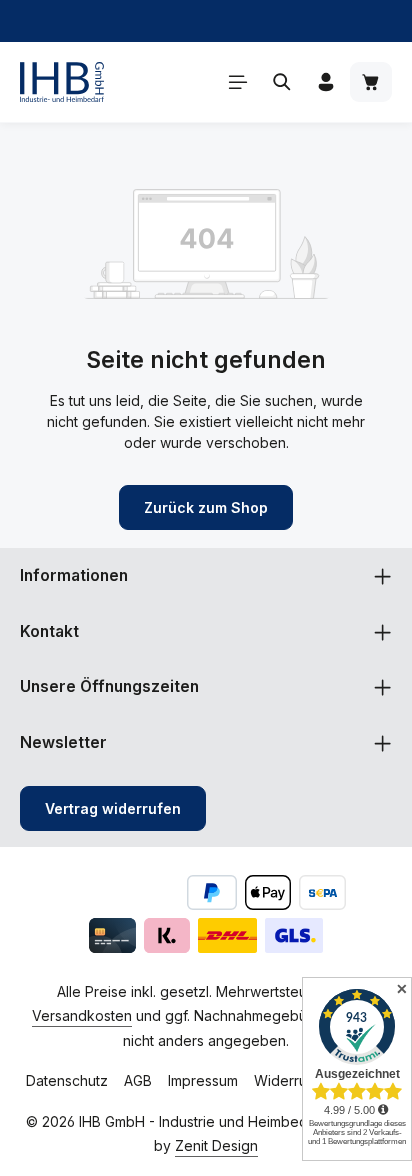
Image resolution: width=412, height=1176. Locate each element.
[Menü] (238, 82)
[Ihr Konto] (326, 82)
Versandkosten (82, 1015)
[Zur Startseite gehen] (62, 82)
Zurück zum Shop (206, 507)
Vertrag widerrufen (113, 808)
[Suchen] (282, 82)
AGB (138, 1080)
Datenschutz (67, 1080)
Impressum (203, 1080)
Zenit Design (216, 1145)
